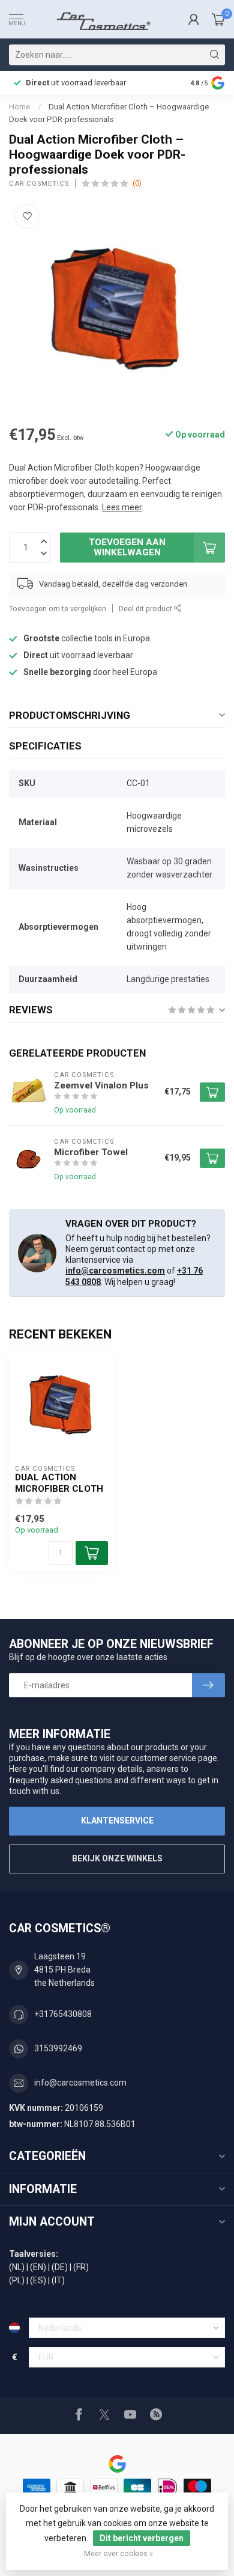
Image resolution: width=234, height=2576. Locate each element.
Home (19, 107)
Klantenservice (117, 1821)
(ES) (38, 2280)
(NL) (17, 2267)
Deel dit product (146, 609)
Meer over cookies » (118, 2553)
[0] (218, 19)
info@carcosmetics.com (115, 1271)
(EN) (38, 2267)
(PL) (17, 2280)
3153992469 (58, 2048)
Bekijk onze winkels (117, 1858)
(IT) (58, 2280)
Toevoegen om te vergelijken (58, 609)
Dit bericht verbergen (142, 2538)
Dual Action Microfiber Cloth (59, 1483)
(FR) (81, 2267)
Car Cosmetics (39, 184)
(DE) (60, 2267)
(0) (137, 183)
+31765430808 (63, 2014)
